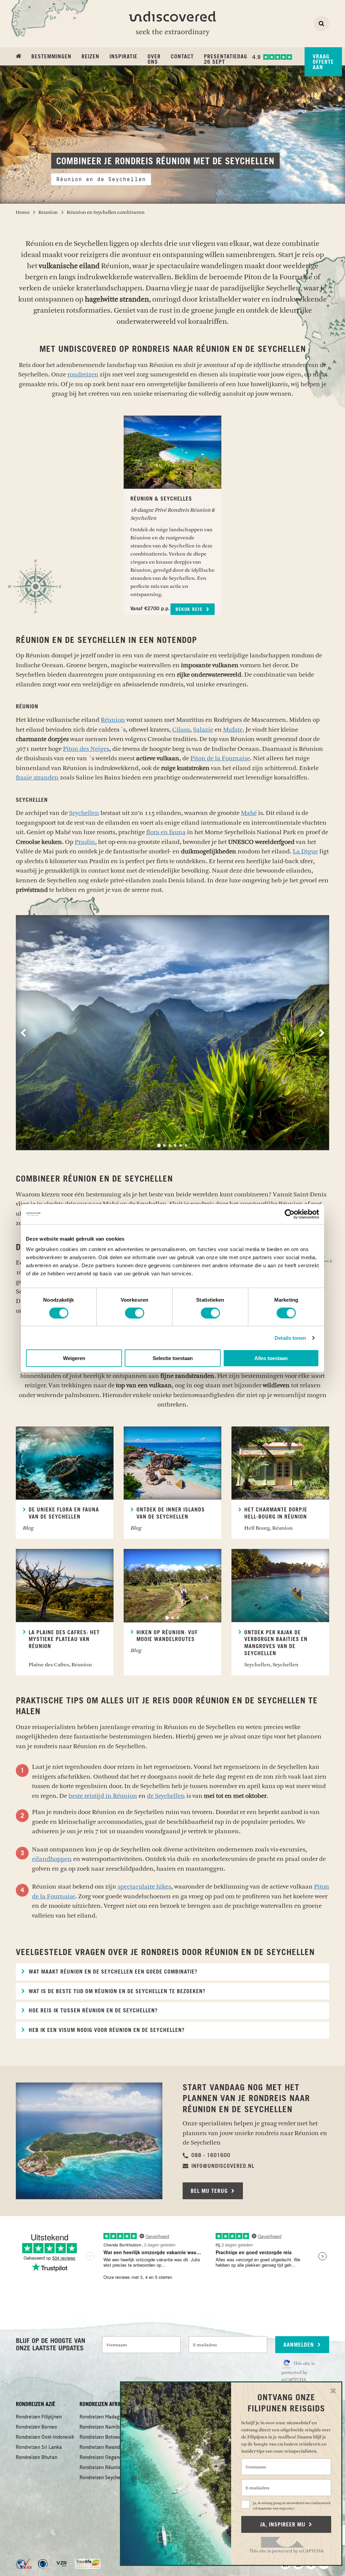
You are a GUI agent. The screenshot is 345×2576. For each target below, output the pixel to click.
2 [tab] (164, 1145)
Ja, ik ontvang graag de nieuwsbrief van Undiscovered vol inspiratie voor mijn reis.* (292, 2506)
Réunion (113, 720)
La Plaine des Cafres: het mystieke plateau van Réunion (64, 1640)
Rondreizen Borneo (36, 2427)
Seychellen (84, 813)
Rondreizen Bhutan (37, 2458)
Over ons (154, 59)
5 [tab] (181, 1145)
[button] (207, 2155)
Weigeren (74, 1358)
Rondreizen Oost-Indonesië (45, 2437)
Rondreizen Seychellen (104, 2478)
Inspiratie (123, 57)
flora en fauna (166, 832)
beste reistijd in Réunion (103, 1796)
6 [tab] (186, 1145)
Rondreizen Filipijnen (39, 2417)
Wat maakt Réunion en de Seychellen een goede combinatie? (112, 1972)
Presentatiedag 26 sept (226, 59)
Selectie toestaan (173, 1358)
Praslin (85, 842)
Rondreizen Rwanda (101, 2447)
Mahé (249, 813)
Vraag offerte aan (323, 62)
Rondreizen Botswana (103, 2437)
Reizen (90, 57)
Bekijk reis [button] (190, 610)
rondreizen (83, 374)
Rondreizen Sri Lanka (39, 2447)
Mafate (233, 730)
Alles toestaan (271, 1358)
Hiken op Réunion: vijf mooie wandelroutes (167, 1636)
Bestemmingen (51, 57)
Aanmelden (300, 2345)
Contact (182, 57)
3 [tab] (170, 1145)
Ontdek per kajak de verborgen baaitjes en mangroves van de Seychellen (276, 1643)
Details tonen (290, 1338)
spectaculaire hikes (144, 1887)
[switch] (135, 1313)
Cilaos (181, 730)
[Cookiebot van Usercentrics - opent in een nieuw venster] (290, 1214)
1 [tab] (159, 1145)
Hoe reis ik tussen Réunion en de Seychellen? (92, 2011)
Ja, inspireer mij (284, 2525)
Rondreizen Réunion (101, 2468)
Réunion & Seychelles (161, 499)
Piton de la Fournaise (220, 758)
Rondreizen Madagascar (105, 2417)
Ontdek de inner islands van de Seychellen (171, 1513)
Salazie (203, 730)
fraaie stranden (37, 777)
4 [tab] (175, 1145)
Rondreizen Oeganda (102, 2458)
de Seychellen (166, 1796)
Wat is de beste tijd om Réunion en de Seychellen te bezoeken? (116, 1991)
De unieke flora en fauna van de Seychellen (64, 1513)
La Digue (305, 851)
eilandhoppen (52, 1859)
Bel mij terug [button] (210, 2191)
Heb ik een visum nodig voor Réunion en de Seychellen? (106, 2030)
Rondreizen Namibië (102, 2427)
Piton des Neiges (86, 749)
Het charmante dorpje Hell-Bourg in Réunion (276, 1513)
